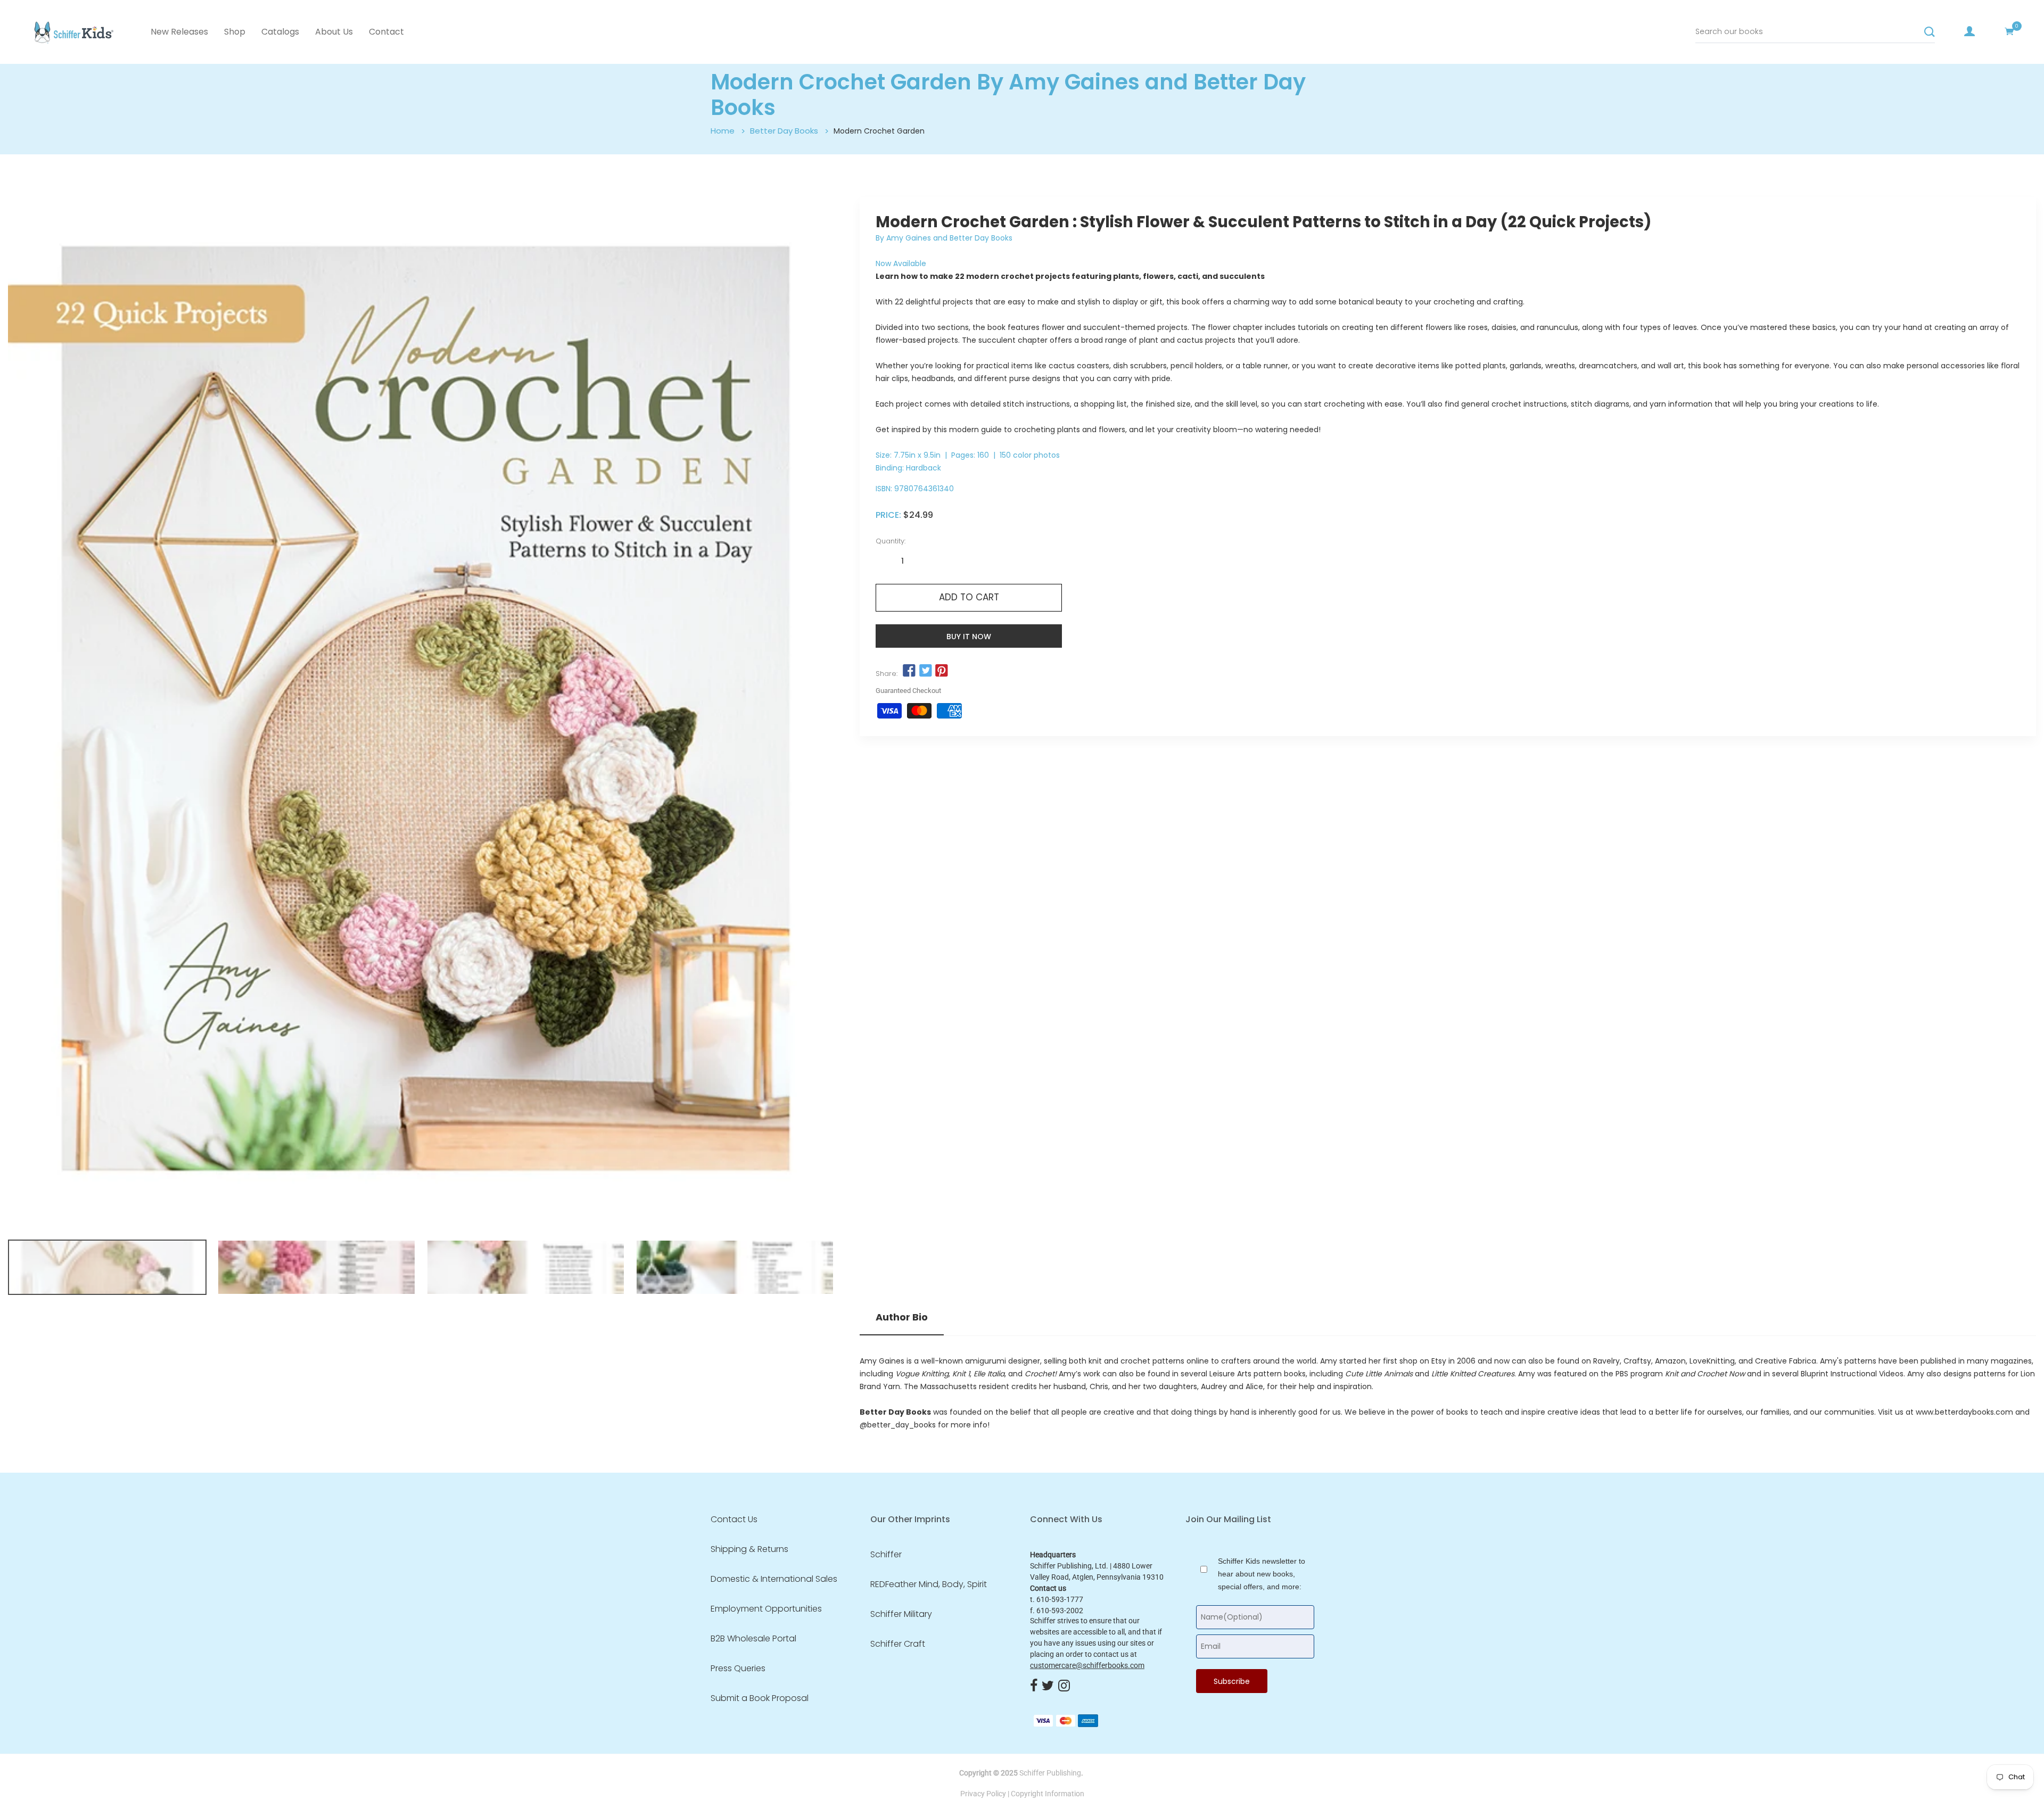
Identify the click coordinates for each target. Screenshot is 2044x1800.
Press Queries (738, 1669)
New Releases (179, 32)
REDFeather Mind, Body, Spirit (929, 1584)
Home (723, 131)
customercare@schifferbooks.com (1087, 1665)
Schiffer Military (901, 1614)
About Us (334, 32)
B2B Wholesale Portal (753, 1639)
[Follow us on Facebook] (909, 671)
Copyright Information (1048, 1794)
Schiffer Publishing (1050, 1773)
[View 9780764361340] (107, 1267)
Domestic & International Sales (774, 1579)
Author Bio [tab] (902, 1317)
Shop (235, 32)
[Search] (1930, 32)
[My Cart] (2009, 31)
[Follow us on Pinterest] (942, 671)
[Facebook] (1034, 1686)
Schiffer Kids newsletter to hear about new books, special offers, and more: (1262, 1574)
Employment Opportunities (766, 1609)
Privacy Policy (983, 1794)
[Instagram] (1064, 1686)
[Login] (1969, 31)
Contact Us (734, 1520)
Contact (386, 32)
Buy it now (969, 637)
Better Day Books (784, 131)
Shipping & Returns (749, 1549)
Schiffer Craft (898, 1644)
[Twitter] (1048, 1686)
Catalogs (280, 32)
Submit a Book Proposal (760, 1698)
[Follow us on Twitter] (925, 671)
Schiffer (886, 1555)
